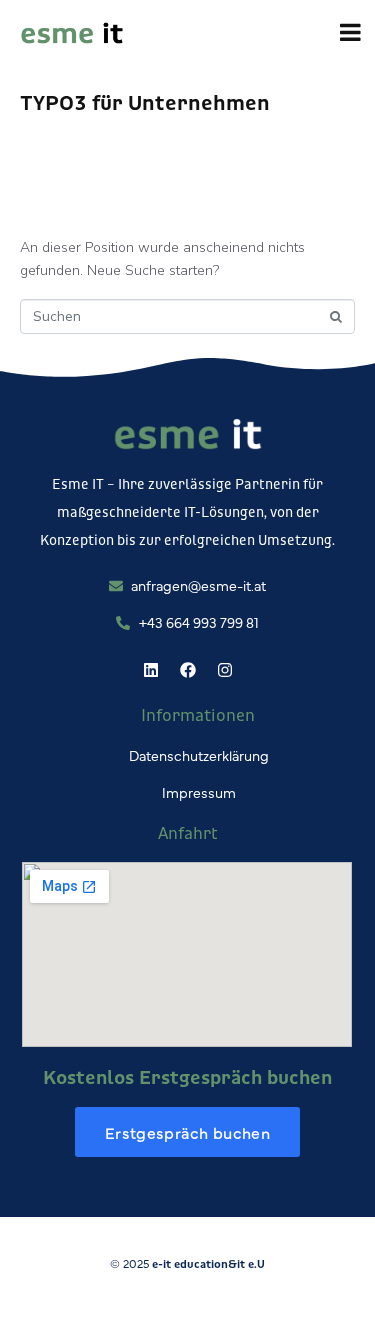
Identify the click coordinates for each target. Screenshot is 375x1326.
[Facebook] (188, 670)
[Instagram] (225, 670)
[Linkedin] (151, 670)
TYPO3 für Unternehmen (145, 102)
